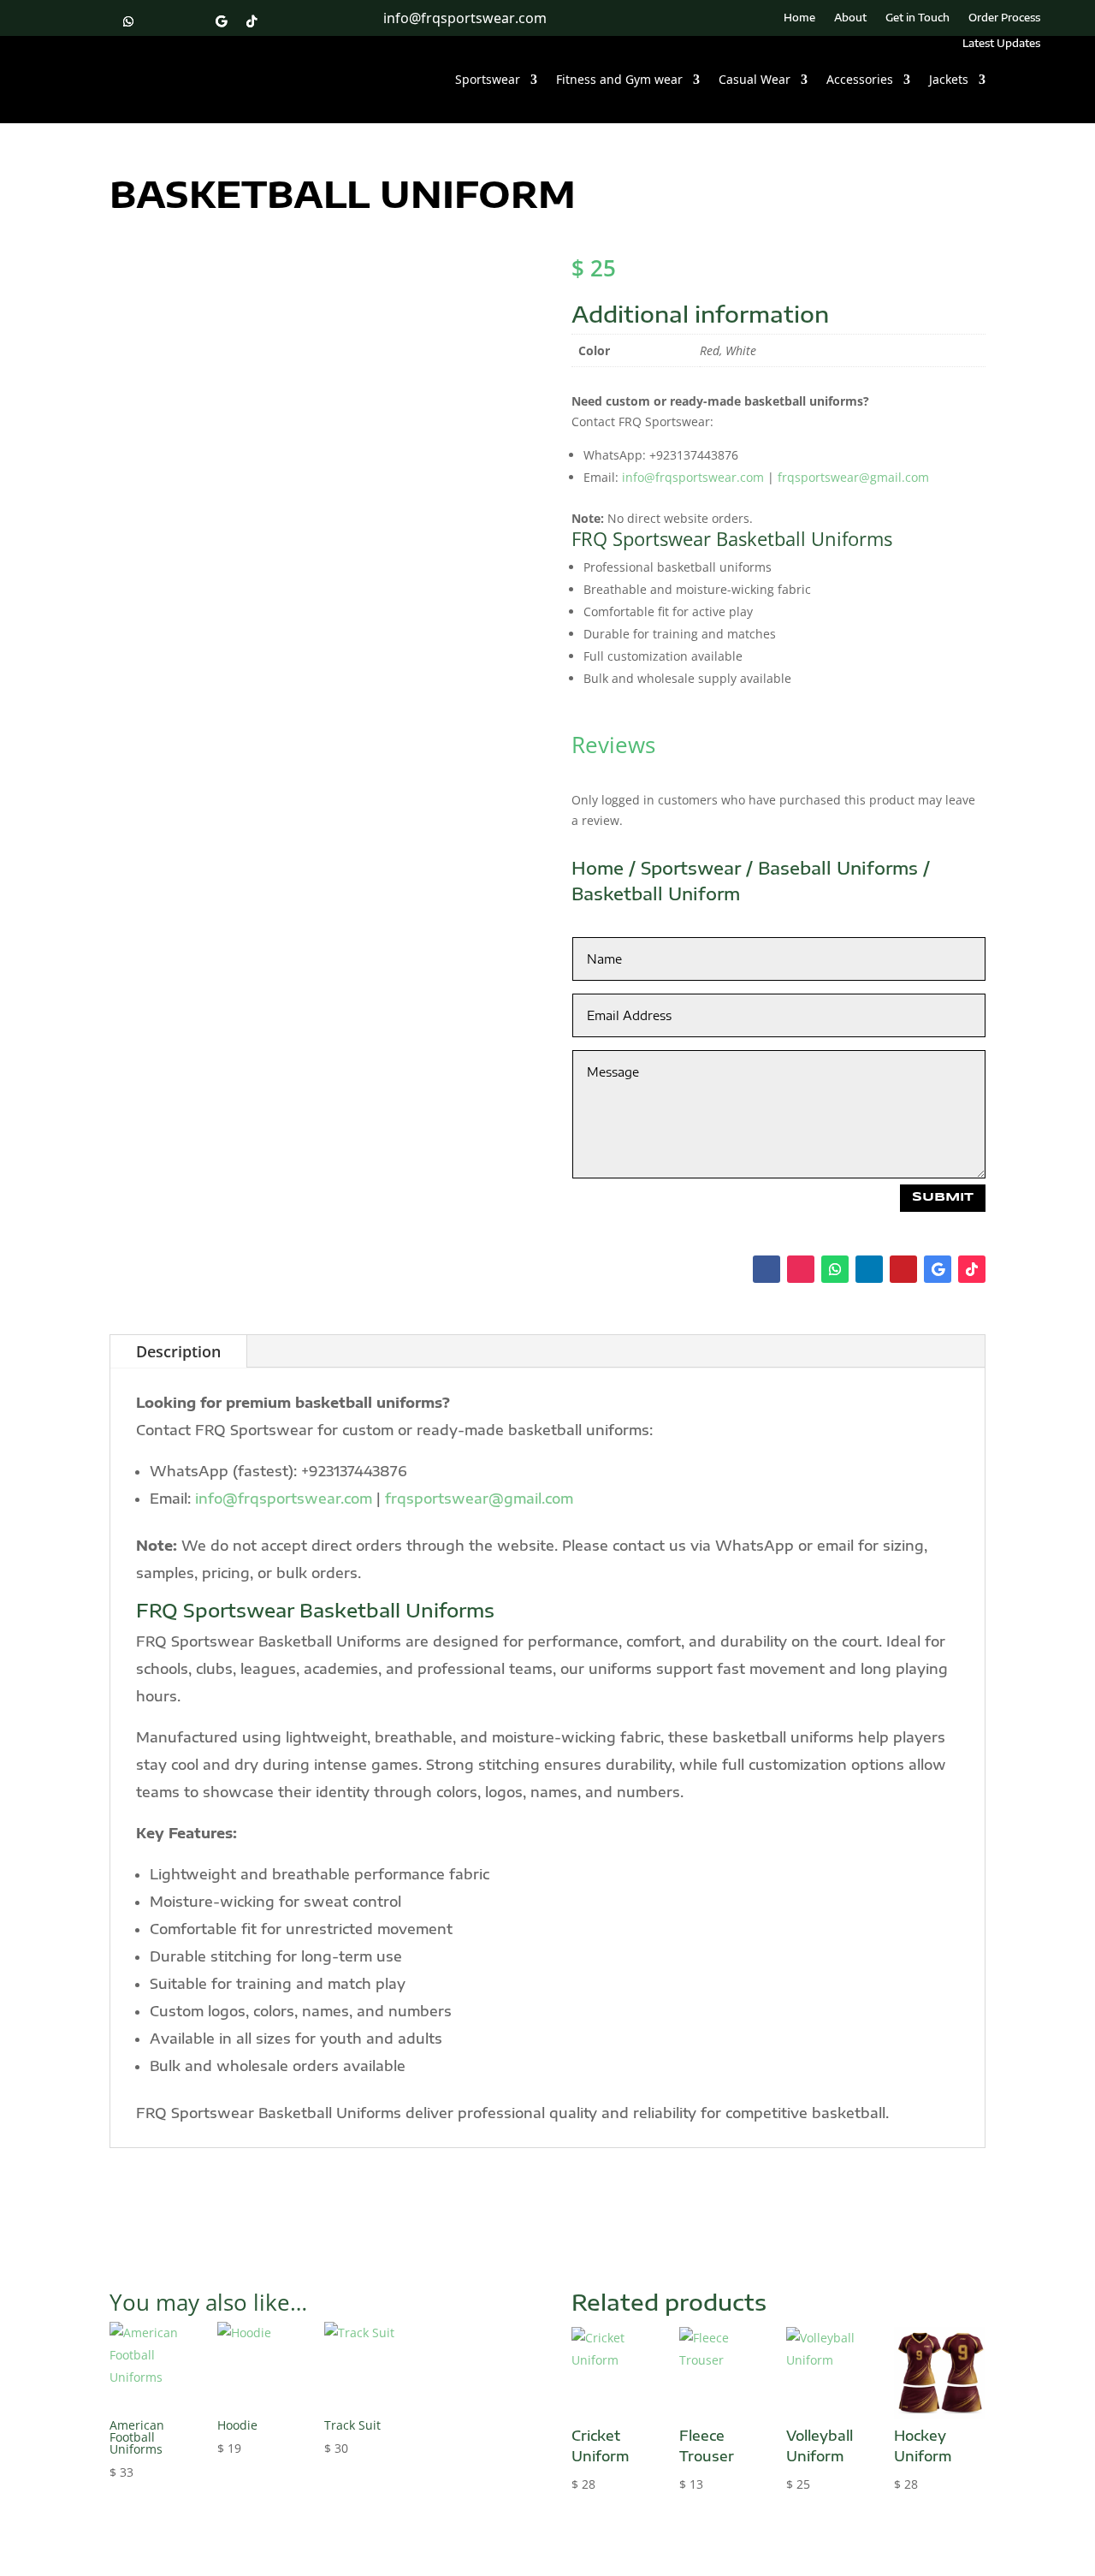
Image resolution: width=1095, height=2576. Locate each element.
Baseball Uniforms (838, 867)
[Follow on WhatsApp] (128, 21)
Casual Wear (755, 79)
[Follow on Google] (221, 21)
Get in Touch (917, 18)
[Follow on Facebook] (67, 21)
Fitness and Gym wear (619, 79)
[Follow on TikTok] (252, 21)
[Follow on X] (282, 21)
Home (799, 18)
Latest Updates (1001, 44)
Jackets (949, 79)
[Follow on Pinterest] (190, 21)
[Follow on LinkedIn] (159, 21)
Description (178, 1351)
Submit (943, 1197)
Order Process (1004, 18)
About (850, 18)
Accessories (860, 79)
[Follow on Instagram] (98, 21)
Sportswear (488, 79)
